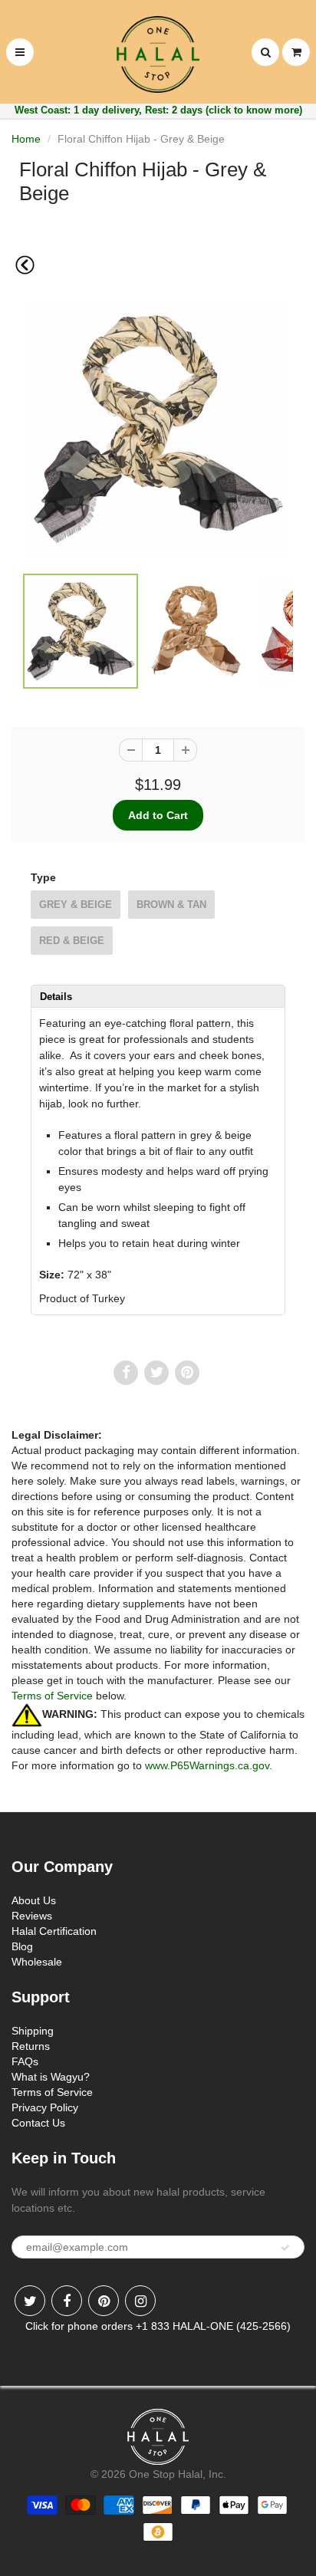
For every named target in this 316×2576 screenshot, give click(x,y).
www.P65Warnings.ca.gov (207, 1765)
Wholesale (37, 1962)
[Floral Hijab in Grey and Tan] (158, 429)
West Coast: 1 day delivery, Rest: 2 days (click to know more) (158, 110)
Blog (22, 1946)
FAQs (25, 2061)
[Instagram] (140, 2301)
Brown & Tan (171, 905)
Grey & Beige (76, 905)
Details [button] (56, 997)
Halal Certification (54, 1931)
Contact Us (38, 2123)
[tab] (158, 996)
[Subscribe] (285, 2248)
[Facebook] (67, 2301)
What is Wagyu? (51, 2077)
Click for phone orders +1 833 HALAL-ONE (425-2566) (158, 2326)
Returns (31, 2046)
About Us (34, 1900)
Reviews (32, 1916)
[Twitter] (30, 2301)
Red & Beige (72, 941)
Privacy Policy (45, 2107)
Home (26, 139)
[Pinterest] (104, 2301)
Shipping (33, 2031)
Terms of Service (52, 1696)
